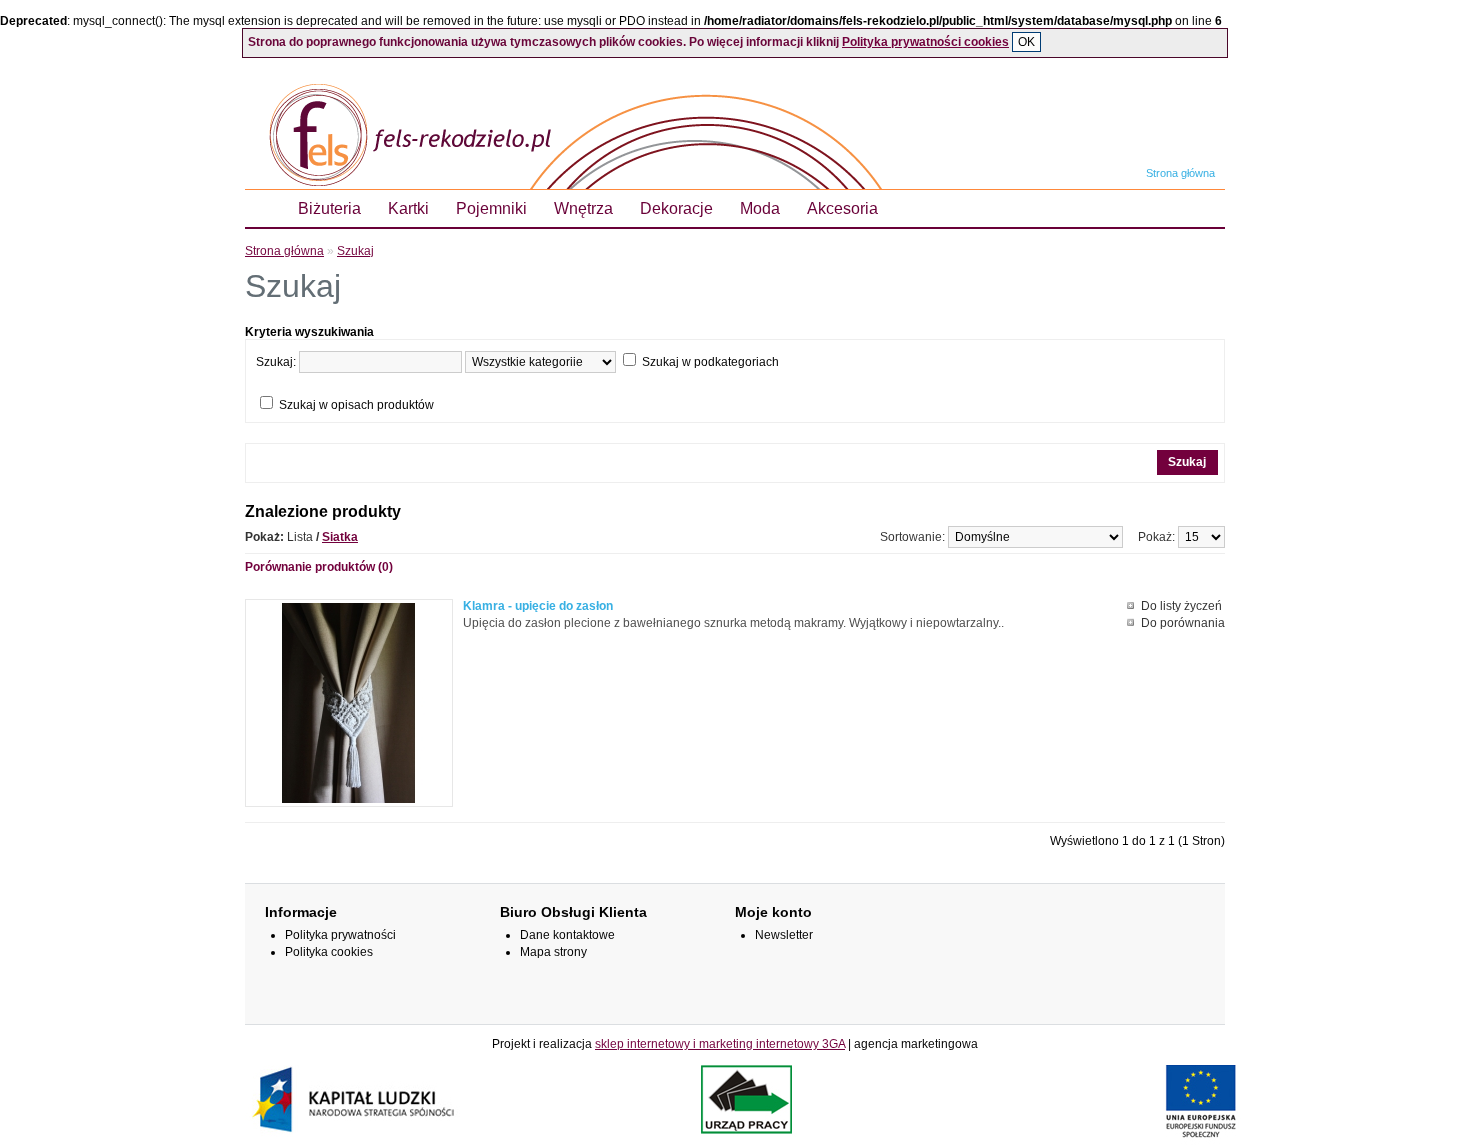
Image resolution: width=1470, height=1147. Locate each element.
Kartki (408, 208)
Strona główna (1180, 173)
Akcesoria (842, 208)
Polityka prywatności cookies (925, 42)
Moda (760, 208)
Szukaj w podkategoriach (710, 362)
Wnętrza (583, 208)
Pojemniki (491, 208)
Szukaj (355, 251)
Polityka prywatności (340, 935)
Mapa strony (553, 952)
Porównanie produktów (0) (319, 567)
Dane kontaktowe (567, 935)
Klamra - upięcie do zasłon (538, 606)
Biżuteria (329, 208)
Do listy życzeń (1181, 606)
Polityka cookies (329, 952)
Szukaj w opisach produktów (356, 405)
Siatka (340, 537)
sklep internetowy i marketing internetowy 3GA (720, 1044)
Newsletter (784, 935)
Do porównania (1183, 623)
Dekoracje (676, 208)
